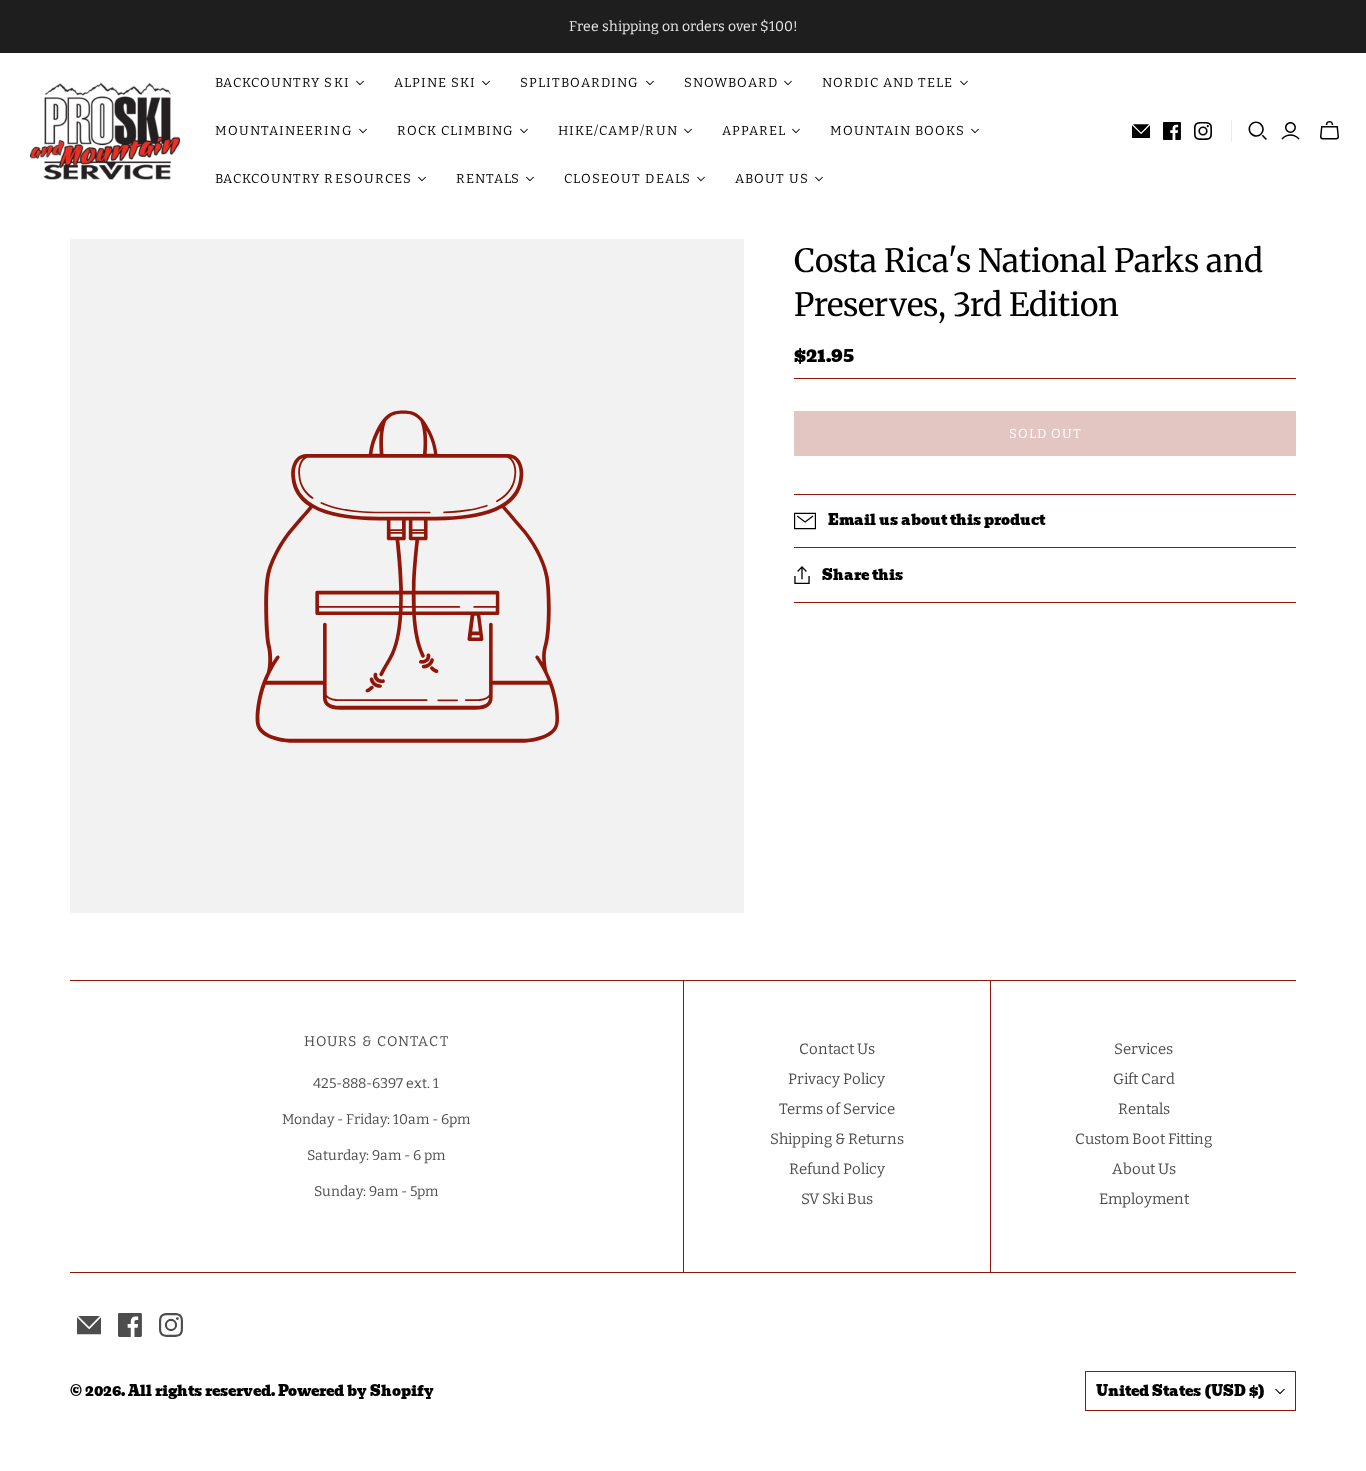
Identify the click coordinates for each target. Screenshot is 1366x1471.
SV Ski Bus (837, 1199)
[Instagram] (1203, 131)
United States (1180, 1391)
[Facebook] (1172, 131)
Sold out (1045, 433)
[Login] (1290, 131)
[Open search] (1258, 131)
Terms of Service (837, 1109)
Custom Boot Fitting (1143, 1139)
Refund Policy (837, 1169)
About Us (1144, 1169)
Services (1143, 1049)
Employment (1144, 1199)
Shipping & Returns (837, 1139)
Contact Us (837, 1049)
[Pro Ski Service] (105, 131)
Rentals (1144, 1109)
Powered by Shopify (356, 1391)
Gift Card (1144, 1079)
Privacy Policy (836, 1079)
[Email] (1141, 131)
